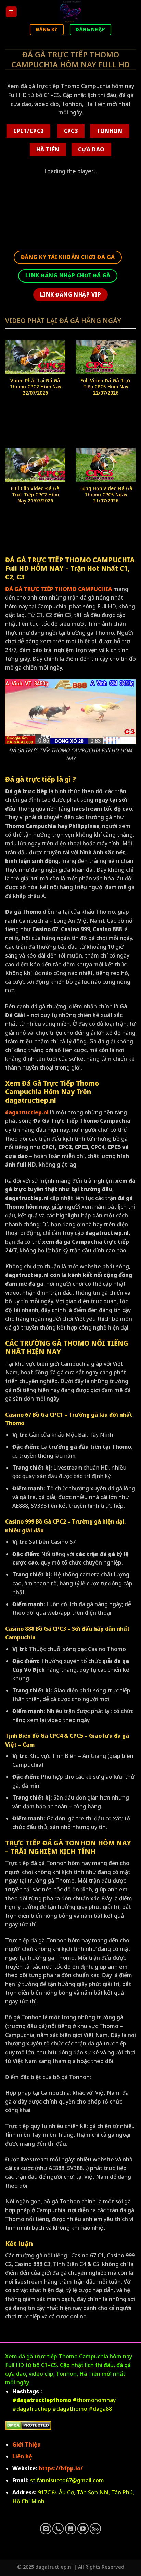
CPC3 (71, 131)
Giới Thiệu (27, 2444)
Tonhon (110, 131)
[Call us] (58, 2529)
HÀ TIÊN (48, 149)
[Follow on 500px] (95, 2529)
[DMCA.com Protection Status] (28, 2425)
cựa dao (91, 149)
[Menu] (11, 12)
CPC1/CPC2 (29, 131)
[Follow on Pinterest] (71, 2529)
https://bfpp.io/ (61, 2468)
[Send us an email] (46, 2529)
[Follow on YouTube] (83, 2529)
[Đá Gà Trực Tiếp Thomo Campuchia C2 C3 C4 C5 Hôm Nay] (70, 12)
